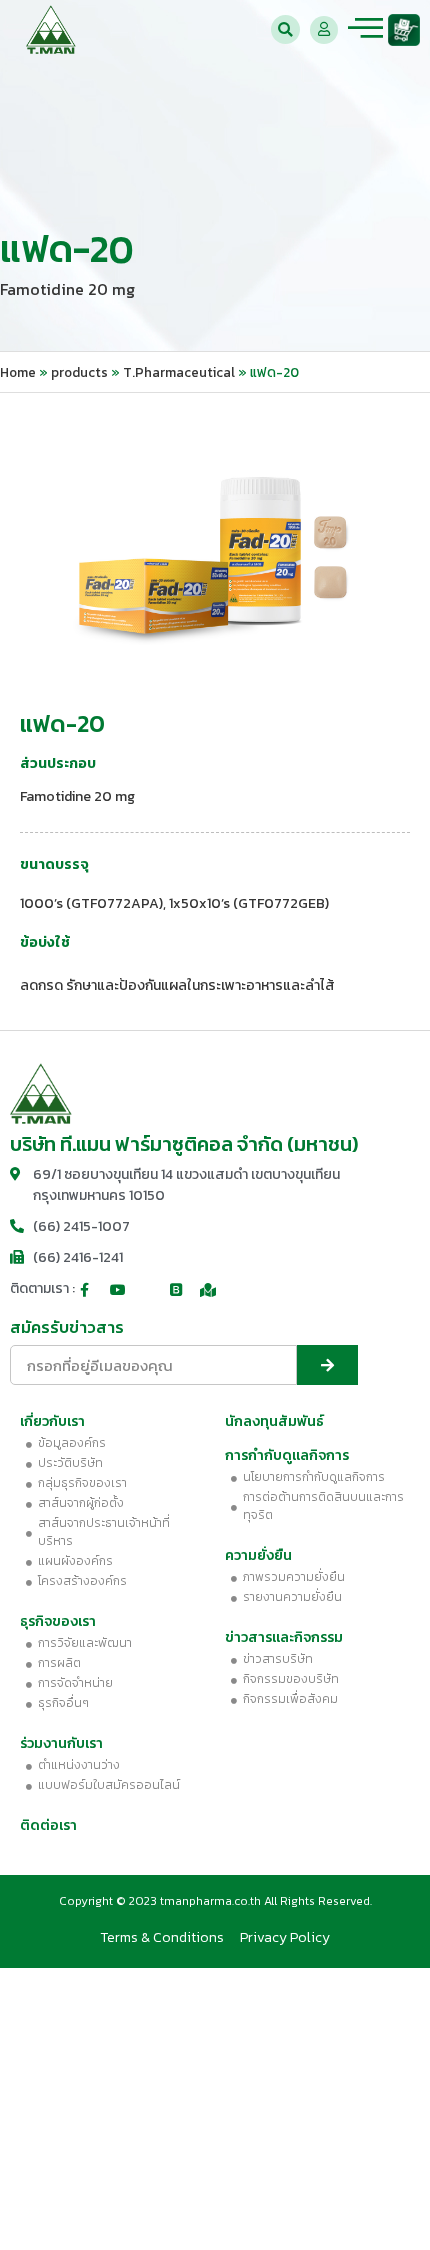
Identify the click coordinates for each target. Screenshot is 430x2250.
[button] (285, 29)
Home (18, 372)
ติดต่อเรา (48, 1825)
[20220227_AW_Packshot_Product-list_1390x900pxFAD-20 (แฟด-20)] (215, 539)
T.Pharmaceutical (179, 372)
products (79, 372)
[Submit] (327, 1365)
